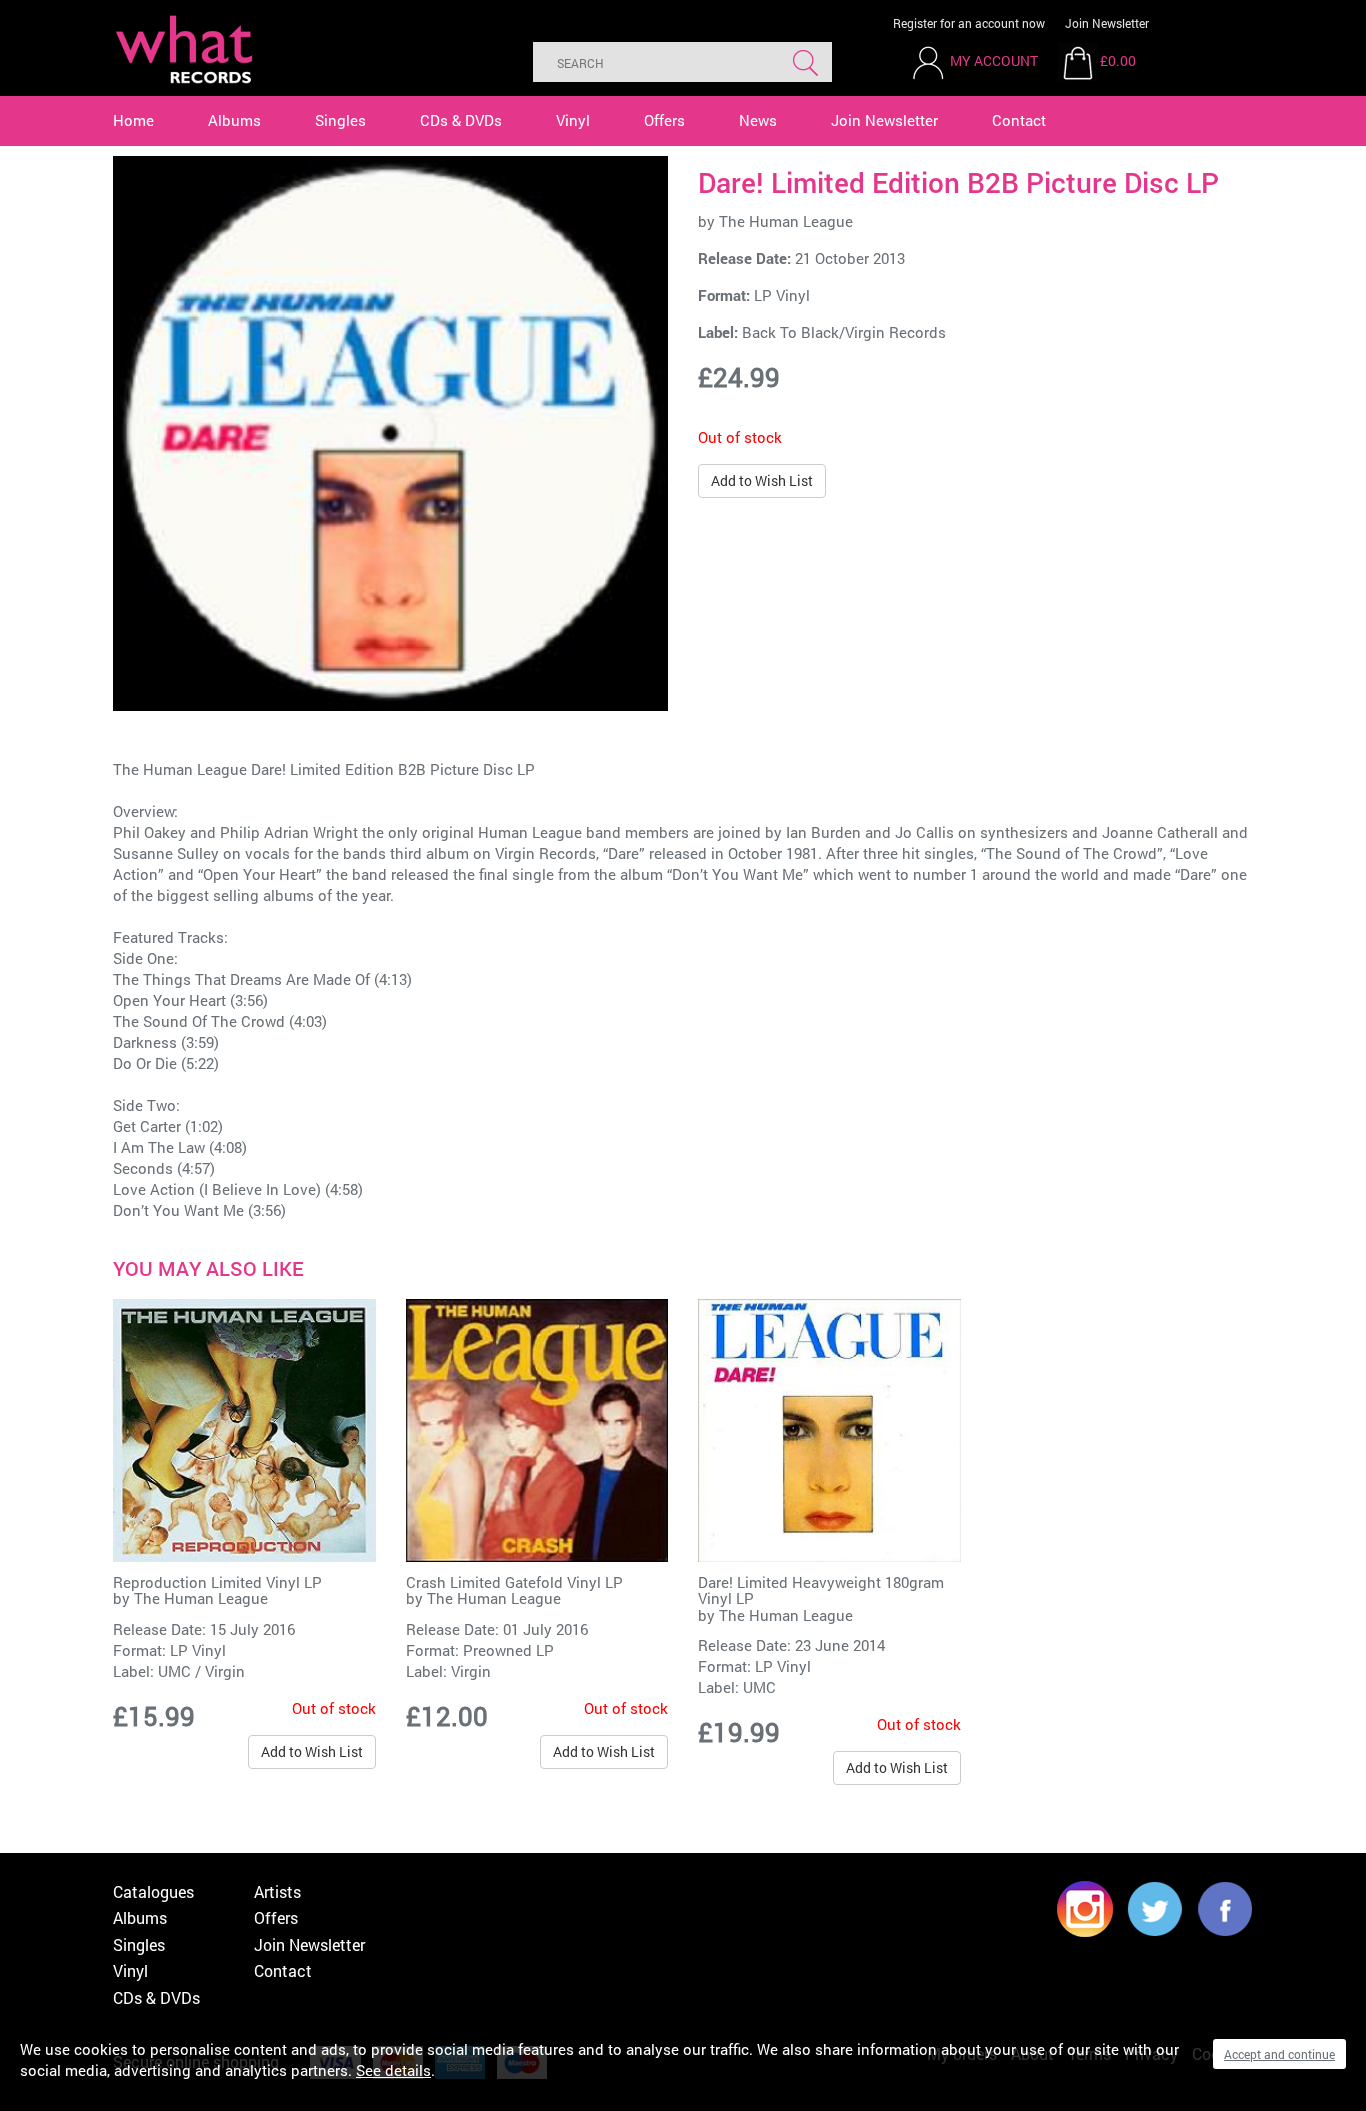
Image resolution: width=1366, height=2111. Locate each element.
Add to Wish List (762, 480)
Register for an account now (969, 23)
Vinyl (573, 120)
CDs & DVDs (461, 120)
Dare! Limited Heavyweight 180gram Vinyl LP (821, 1590)
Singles (340, 120)
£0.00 (1118, 60)
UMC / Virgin (201, 1671)
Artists (277, 1891)
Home (133, 120)
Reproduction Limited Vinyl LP (217, 1582)
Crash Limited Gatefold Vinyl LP (514, 1582)
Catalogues (153, 1891)
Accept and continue (1279, 2054)
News (758, 120)
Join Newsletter (1107, 23)
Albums (234, 120)
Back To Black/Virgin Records (844, 332)
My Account (994, 60)
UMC (759, 1687)
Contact (1019, 120)
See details (393, 2070)
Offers (664, 120)
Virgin (471, 1671)
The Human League (786, 221)
